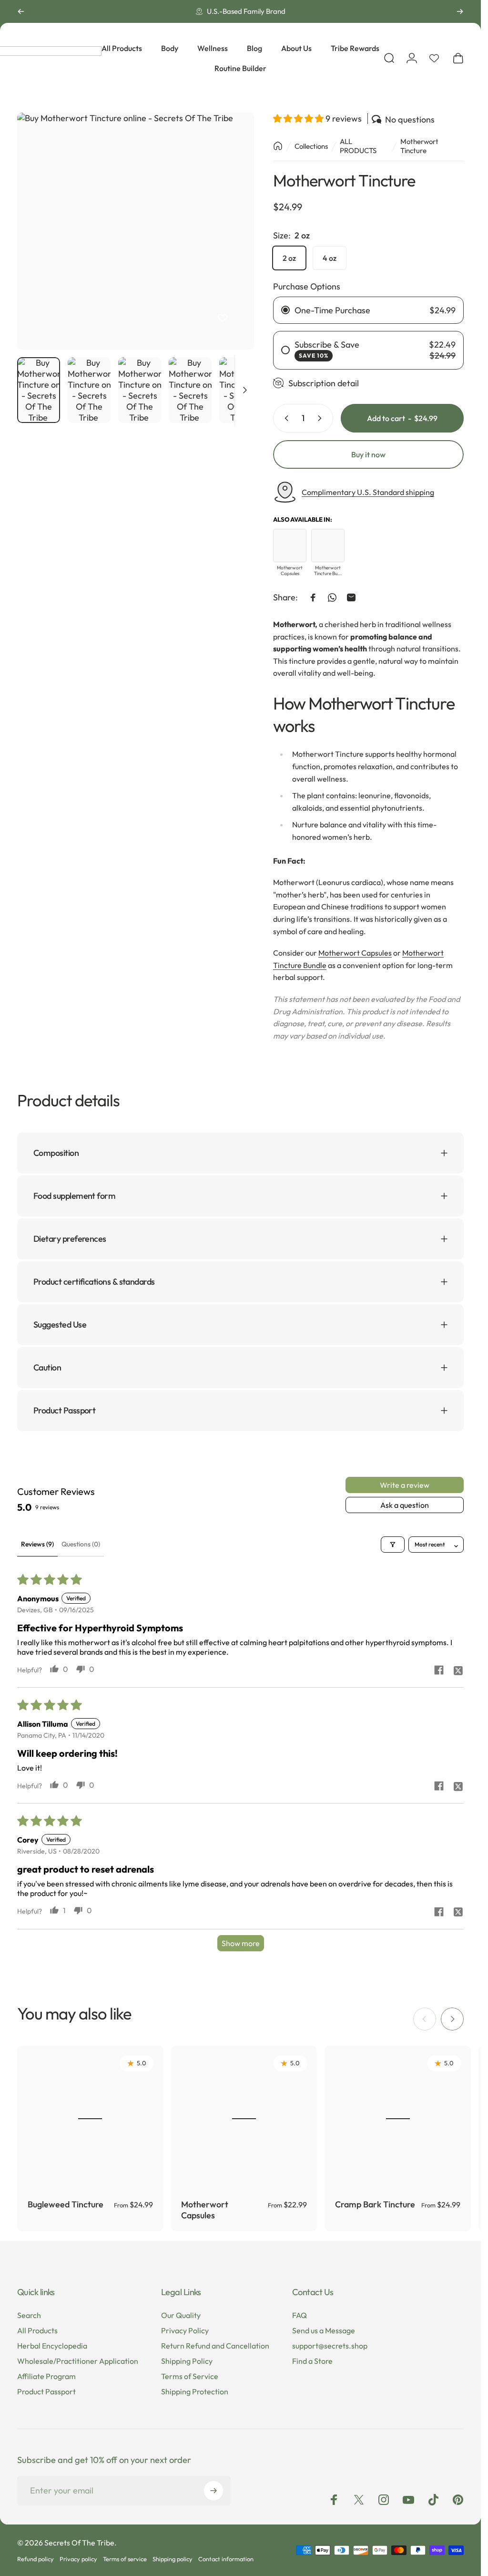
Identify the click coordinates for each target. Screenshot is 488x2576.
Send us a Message (324, 2330)
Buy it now (368, 454)
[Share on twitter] (458, 1670)
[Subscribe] (213, 2491)
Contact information (226, 2559)
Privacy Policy (185, 2330)
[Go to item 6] (190, 390)
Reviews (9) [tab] (37, 1544)
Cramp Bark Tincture (375, 2204)
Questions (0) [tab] (81, 1544)
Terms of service (125, 2559)
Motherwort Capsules (355, 953)
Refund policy (36, 2559)
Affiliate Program (46, 2376)
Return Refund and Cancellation (215, 2346)
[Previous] (21, 11)
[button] (299, 118)
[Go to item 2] (89, 390)
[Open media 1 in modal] (136, 231)
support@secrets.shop (330, 2346)
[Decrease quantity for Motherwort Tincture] (285, 418)
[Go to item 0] (39, 390)
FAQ (300, 2315)
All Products (37, 2330)
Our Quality (181, 2315)
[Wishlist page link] (434, 58)
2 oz (289, 258)
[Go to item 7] (241, 390)
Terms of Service (190, 2376)
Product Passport (46, 2391)
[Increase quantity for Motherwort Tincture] (322, 418)
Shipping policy (173, 2559)
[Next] (460, 11)
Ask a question (405, 1505)
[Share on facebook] (439, 1670)
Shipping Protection (195, 2391)
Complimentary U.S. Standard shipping (368, 492)
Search (29, 2315)
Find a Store (312, 2361)
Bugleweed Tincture (66, 2204)
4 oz (330, 258)
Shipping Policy (187, 2361)
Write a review (405, 1485)
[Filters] (393, 1544)
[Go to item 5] (140, 390)
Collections (311, 146)
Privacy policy (78, 2559)
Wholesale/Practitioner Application (78, 2361)
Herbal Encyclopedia (52, 2346)
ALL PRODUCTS (358, 146)
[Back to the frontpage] (278, 146)
